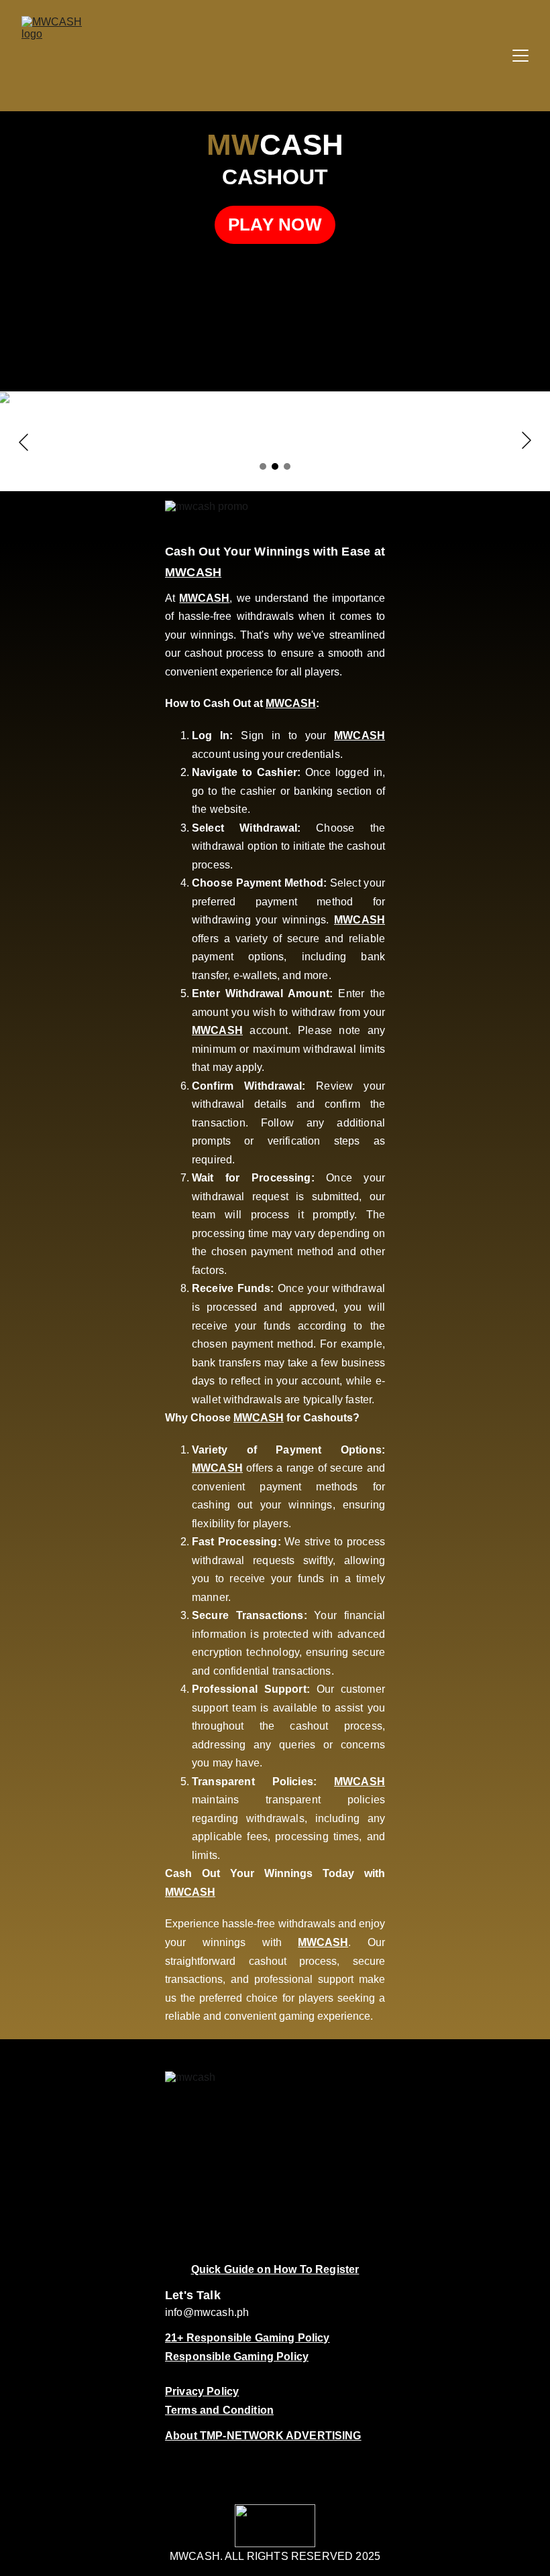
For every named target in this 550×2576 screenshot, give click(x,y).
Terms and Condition (219, 2410)
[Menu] (520, 56)
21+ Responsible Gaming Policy (248, 2338)
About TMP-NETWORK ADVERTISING (263, 2436)
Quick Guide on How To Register (275, 2269)
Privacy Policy (202, 2391)
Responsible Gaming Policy (237, 2357)
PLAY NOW (275, 224)
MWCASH (193, 572)
